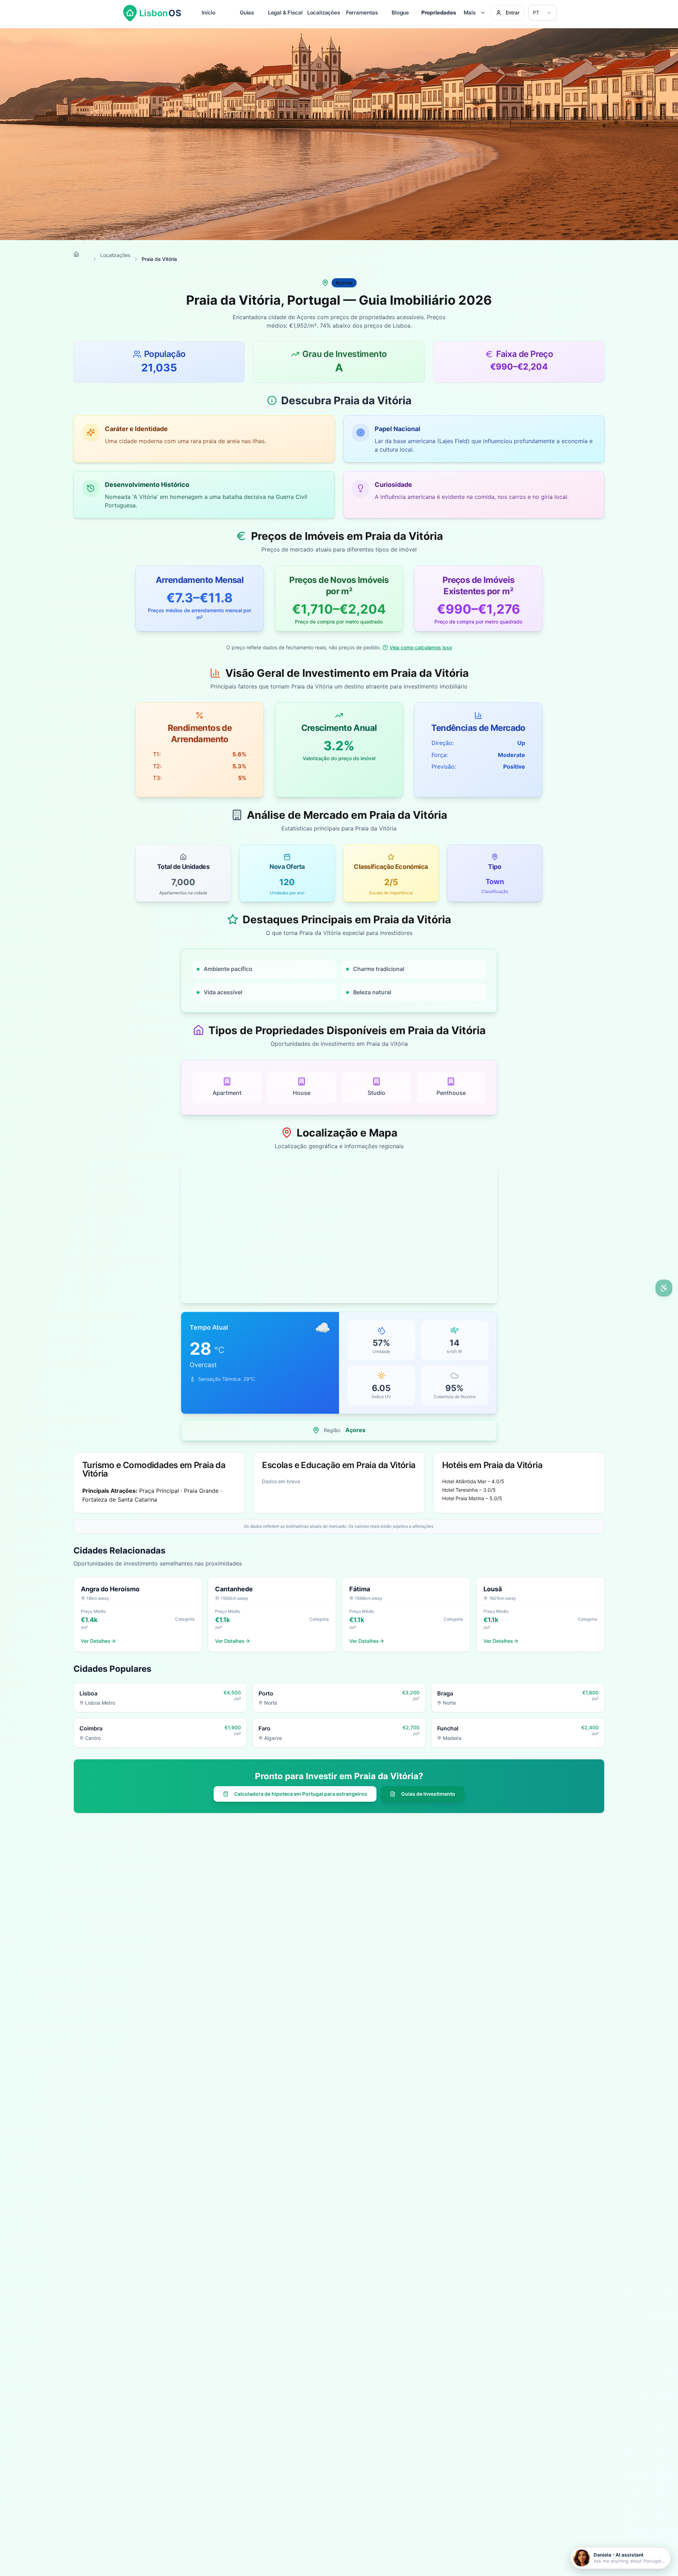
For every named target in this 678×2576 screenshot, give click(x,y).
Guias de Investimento (428, 1794)
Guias (247, 13)
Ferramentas (362, 13)
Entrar (513, 13)
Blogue (400, 13)
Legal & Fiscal (285, 13)
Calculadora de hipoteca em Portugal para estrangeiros (301, 1794)
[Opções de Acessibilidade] (664, 1288)
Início (208, 13)
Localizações (324, 13)
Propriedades (439, 13)
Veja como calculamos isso (421, 647)
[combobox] (542, 13)
